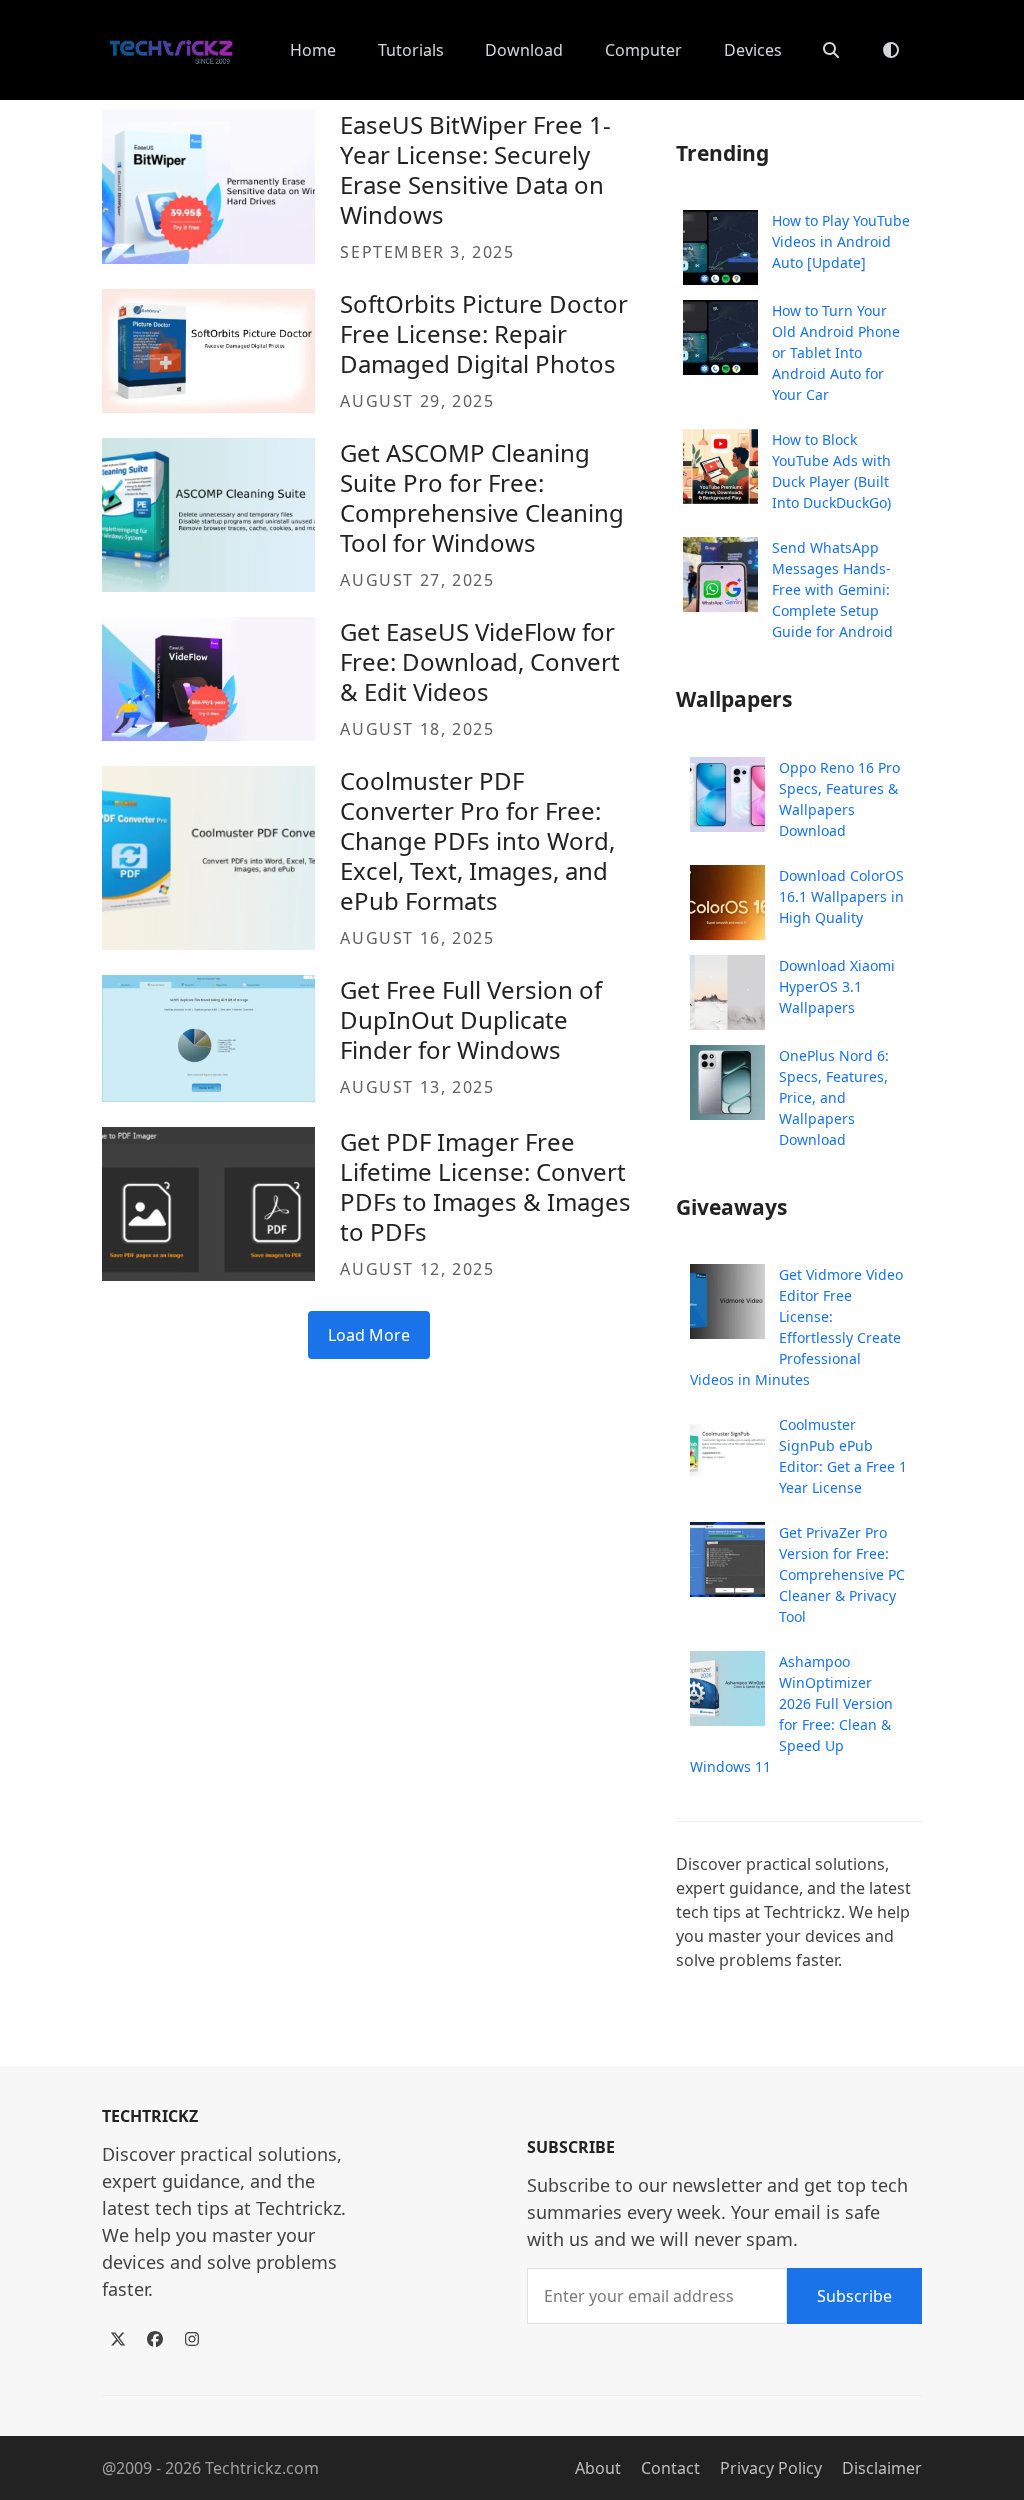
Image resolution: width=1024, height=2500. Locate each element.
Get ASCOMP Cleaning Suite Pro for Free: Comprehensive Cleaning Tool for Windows (482, 497)
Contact (670, 2468)
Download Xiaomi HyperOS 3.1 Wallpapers (837, 986)
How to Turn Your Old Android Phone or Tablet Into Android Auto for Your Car (836, 352)
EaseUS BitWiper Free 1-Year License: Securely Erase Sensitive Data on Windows (475, 169)
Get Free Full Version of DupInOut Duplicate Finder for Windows (471, 1019)
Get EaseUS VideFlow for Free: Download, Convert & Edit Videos (480, 661)
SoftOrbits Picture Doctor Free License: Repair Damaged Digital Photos (484, 333)
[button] (831, 50)
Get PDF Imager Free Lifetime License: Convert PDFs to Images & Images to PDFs (485, 1186)
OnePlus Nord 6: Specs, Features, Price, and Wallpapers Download (834, 1097)
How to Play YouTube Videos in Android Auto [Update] (841, 241)
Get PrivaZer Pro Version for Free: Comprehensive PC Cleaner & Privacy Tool (842, 1574)
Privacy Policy (771, 2468)
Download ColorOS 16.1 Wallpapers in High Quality (841, 896)
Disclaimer (882, 2468)
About (598, 2468)
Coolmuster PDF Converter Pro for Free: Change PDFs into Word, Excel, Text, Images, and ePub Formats (477, 840)
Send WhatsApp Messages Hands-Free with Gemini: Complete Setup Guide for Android (832, 589)
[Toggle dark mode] (891, 50)
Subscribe (854, 2296)
